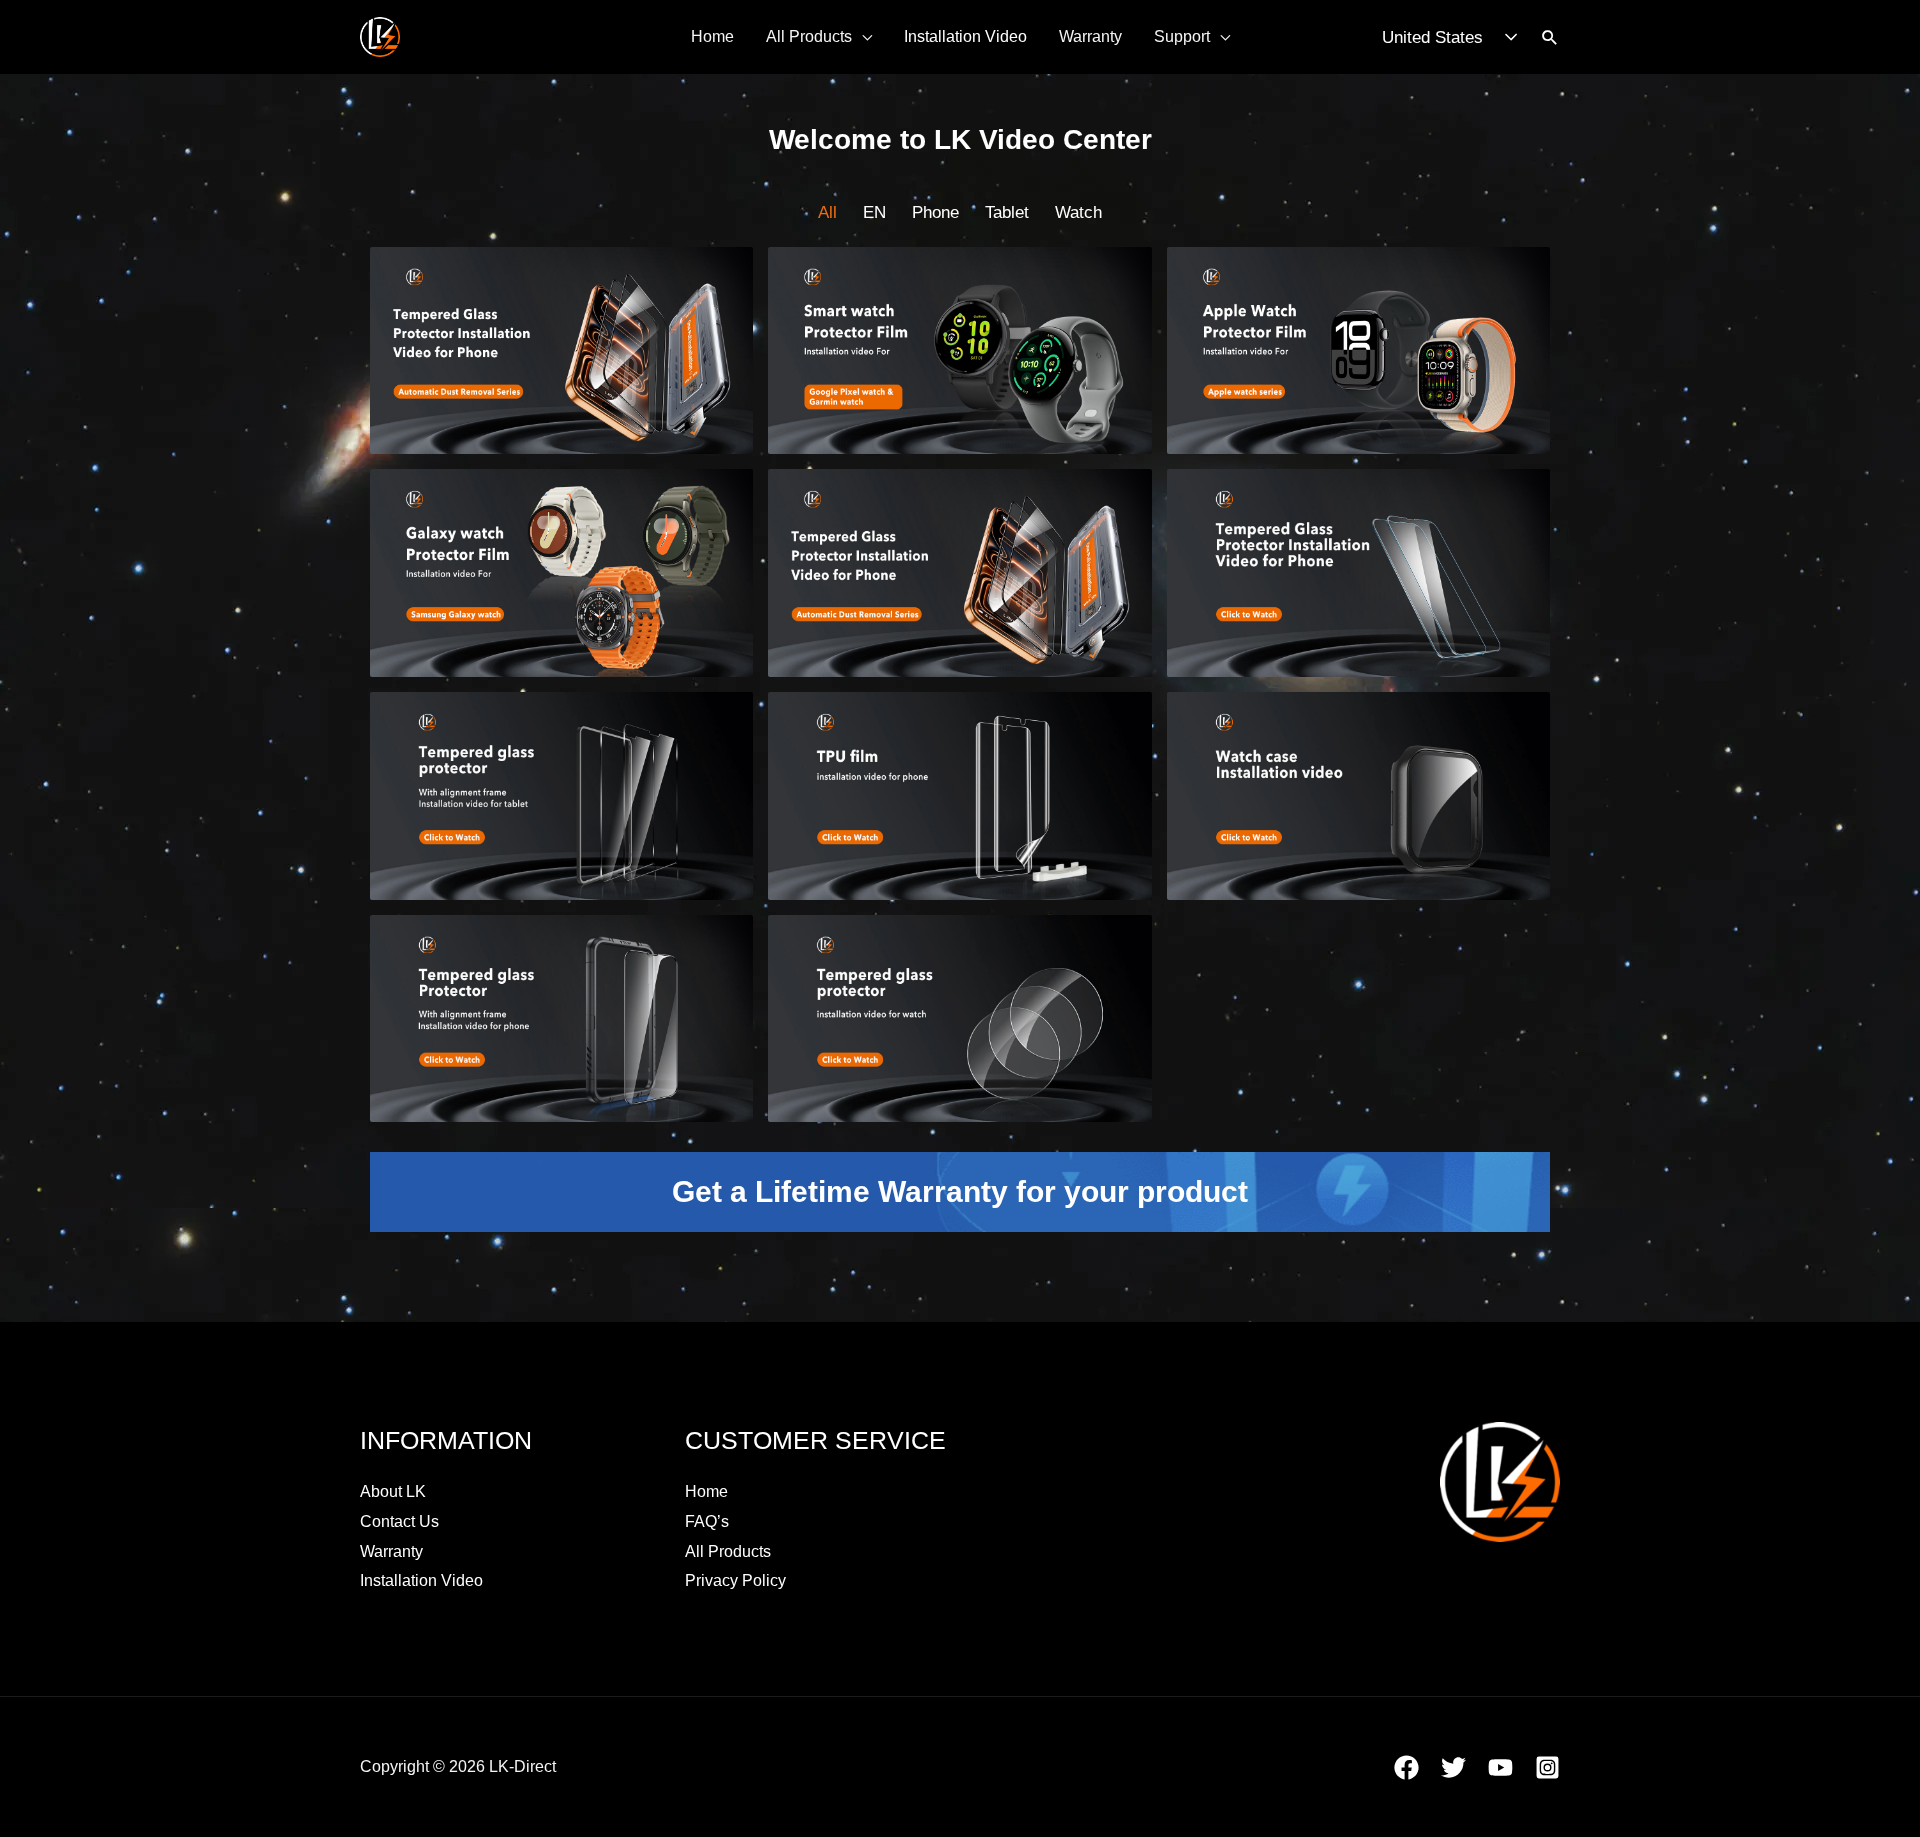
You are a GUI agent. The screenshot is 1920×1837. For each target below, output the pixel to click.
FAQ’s (707, 1521)
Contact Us (399, 1521)
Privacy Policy (735, 1580)
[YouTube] (1500, 1767)
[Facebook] (1406, 1767)
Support (1182, 36)
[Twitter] (1453, 1767)
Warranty (1090, 36)
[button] (1550, 37)
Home (712, 36)
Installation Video (965, 36)
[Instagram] (1547, 1767)
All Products (809, 36)
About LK (393, 1491)
